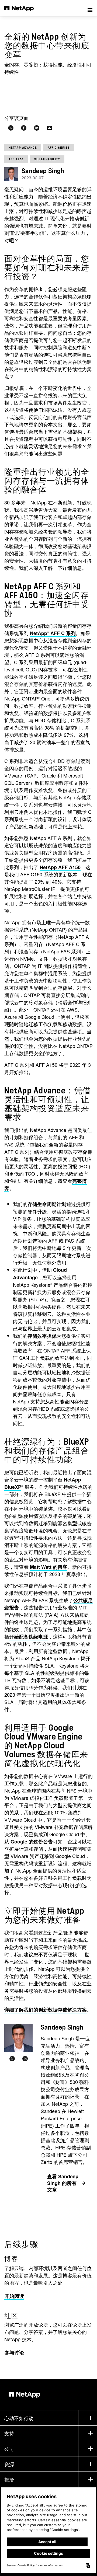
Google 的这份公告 (32, 1842)
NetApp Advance (23, 148)
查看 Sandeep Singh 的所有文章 (63, 2183)
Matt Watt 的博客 (49, 1567)
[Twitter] (12, 2059)
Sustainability (47, 159)
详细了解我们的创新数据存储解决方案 (46, 2010)
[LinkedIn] (25, 2059)
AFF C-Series (59, 148)
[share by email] (50, 128)
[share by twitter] (11, 128)
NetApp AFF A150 (60, 867)
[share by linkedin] (37, 128)
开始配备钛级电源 (29, 1637)
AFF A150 (16, 159)
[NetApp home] (22, 8)
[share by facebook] (24, 128)
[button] (90, 8)
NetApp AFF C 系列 (53, 633)
